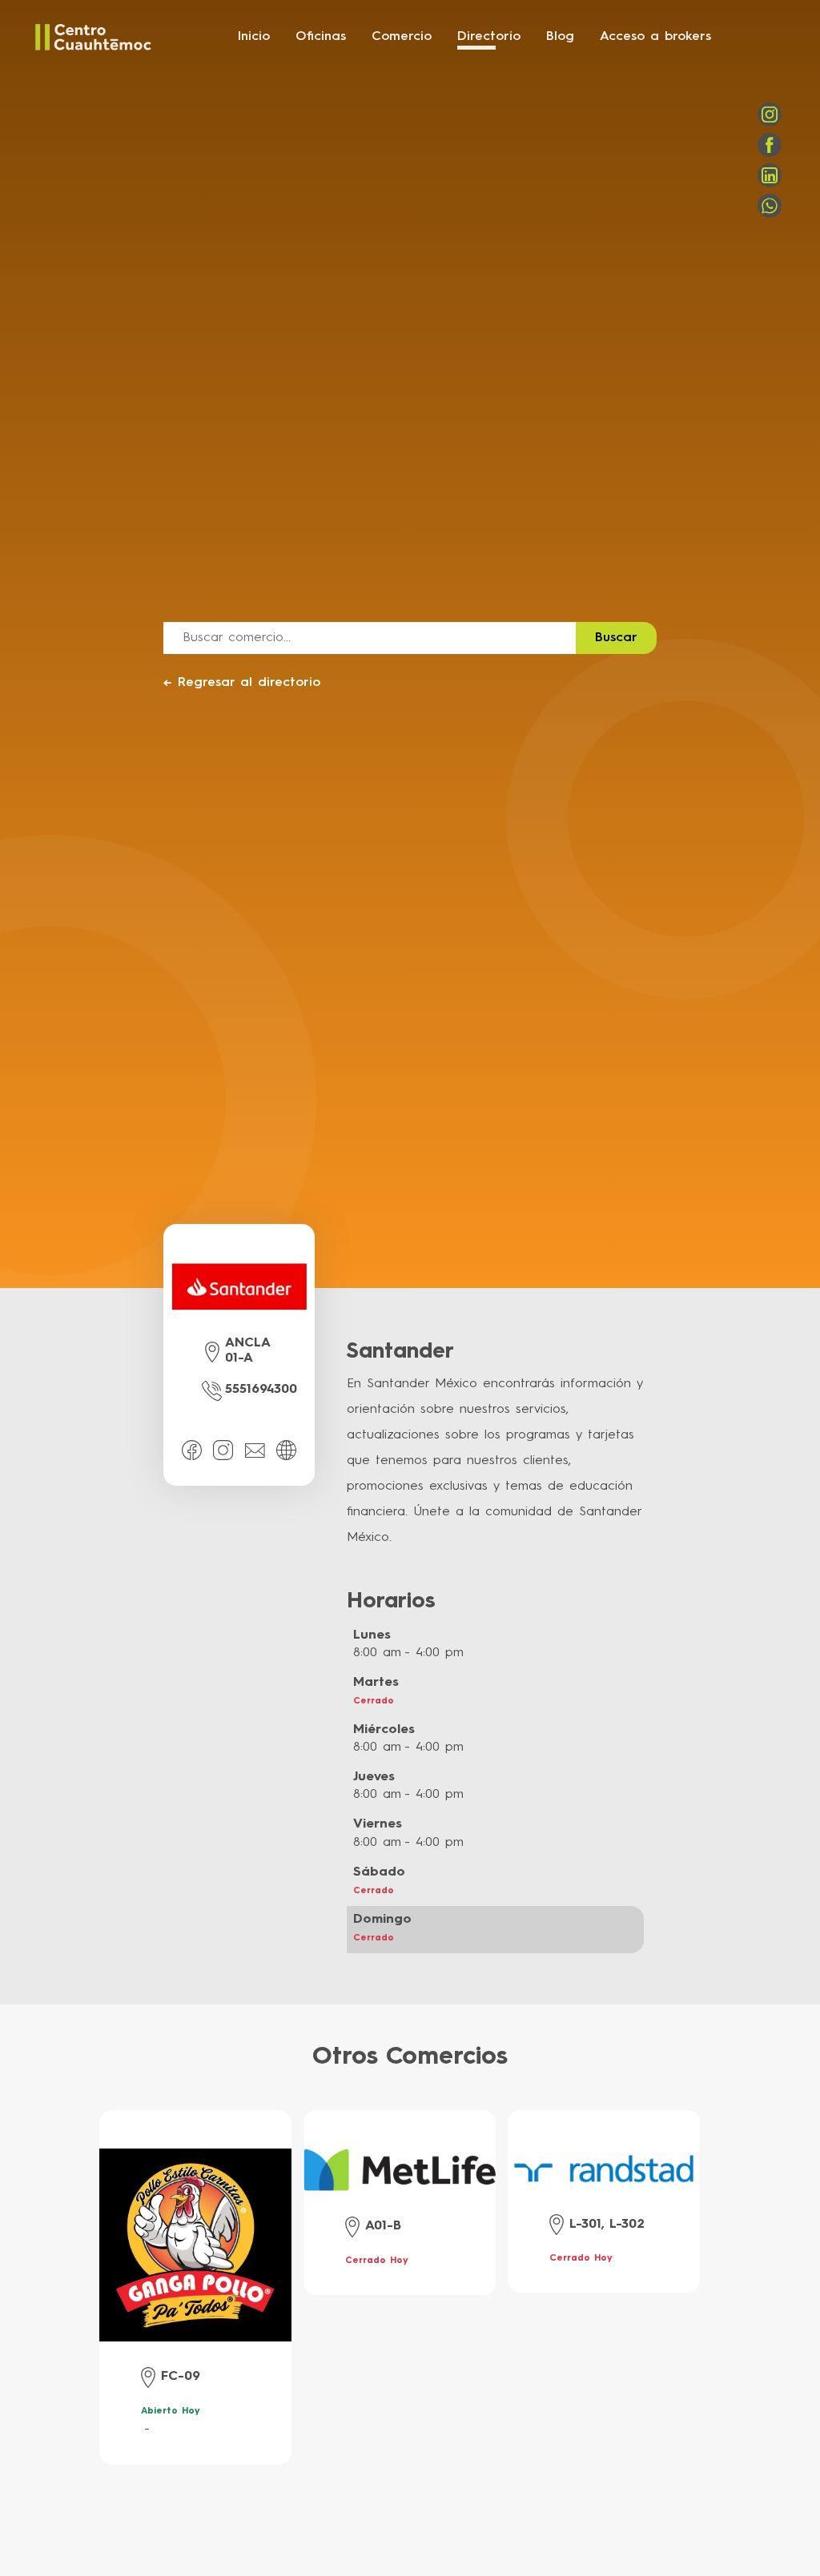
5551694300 (261, 1390)
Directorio (489, 37)
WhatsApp (770, 206)
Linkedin (770, 175)
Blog (560, 37)
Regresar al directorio (242, 683)
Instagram (770, 114)
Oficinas (321, 37)
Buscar (616, 638)
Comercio (402, 37)
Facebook (770, 145)
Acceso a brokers (655, 37)
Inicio (254, 37)
